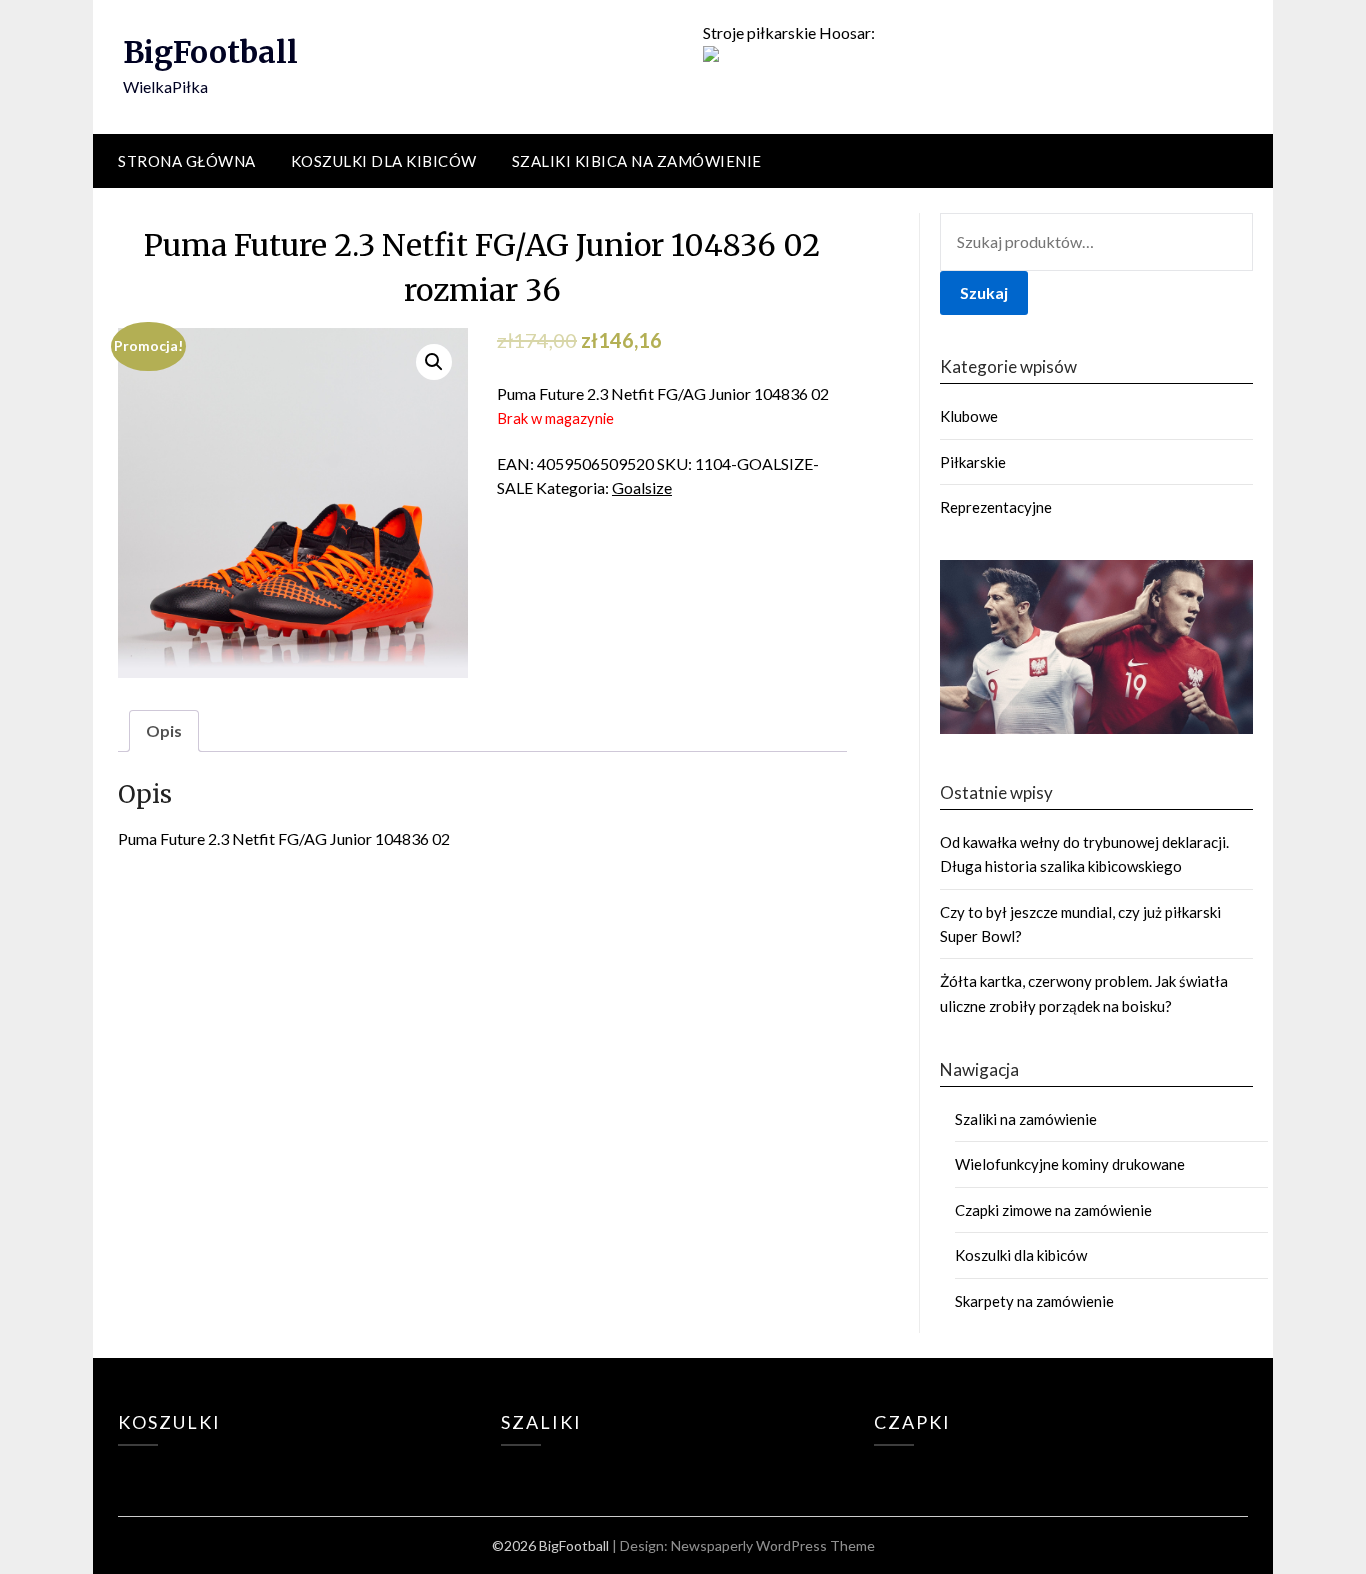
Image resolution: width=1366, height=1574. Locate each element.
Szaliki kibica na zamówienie (637, 161)
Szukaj (984, 292)
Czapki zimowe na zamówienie (1053, 1210)
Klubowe (969, 416)
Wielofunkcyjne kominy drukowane (1070, 1164)
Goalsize (642, 487)
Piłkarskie (973, 462)
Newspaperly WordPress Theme (773, 1545)
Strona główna (187, 161)
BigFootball (210, 52)
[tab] (164, 731)
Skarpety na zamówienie (1034, 1301)
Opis (164, 730)
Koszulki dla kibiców (384, 161)
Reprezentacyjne (996, 507)
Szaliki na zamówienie (1026, 1119)
